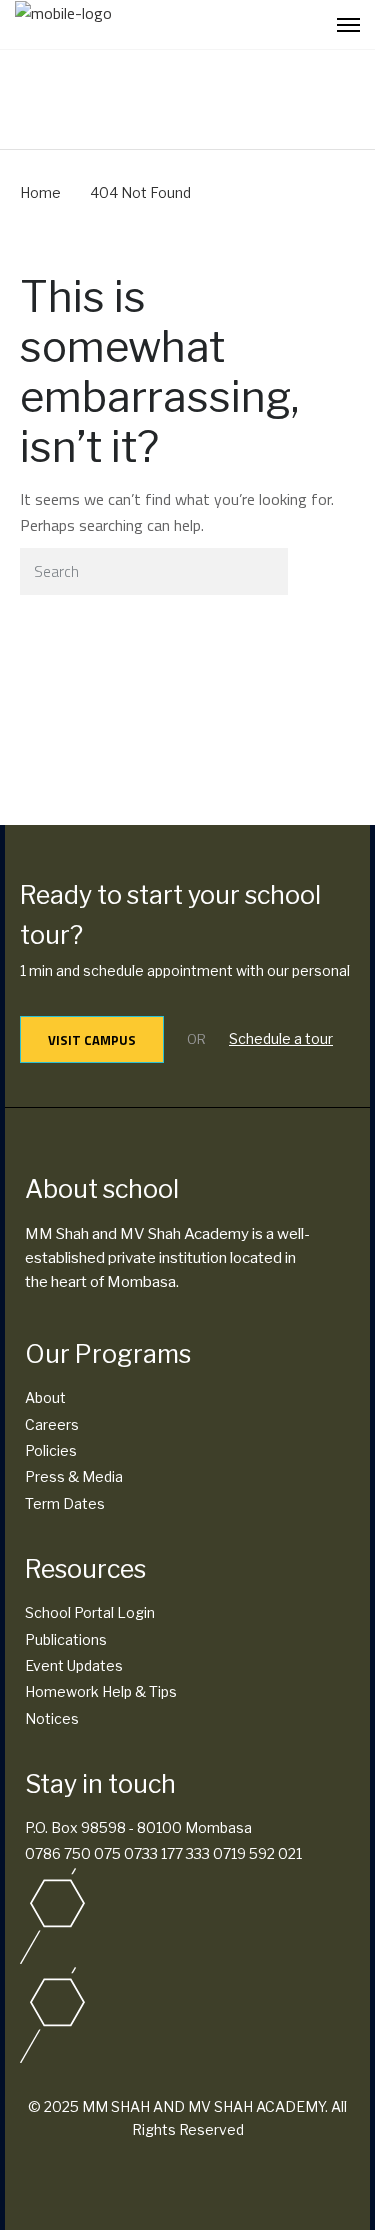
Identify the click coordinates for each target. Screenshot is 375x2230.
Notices (52, 1718)
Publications (66, 1639)
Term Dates (65, 1503)
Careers (52, 1424)
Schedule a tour (281, 1038)
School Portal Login (90, 1612)
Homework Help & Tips (101, 1691)
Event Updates (74, 1665)
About (45, 1397)
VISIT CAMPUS (92, 1040)
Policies (51, 1450)
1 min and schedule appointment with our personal (185, 970)
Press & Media (74, 1476)
